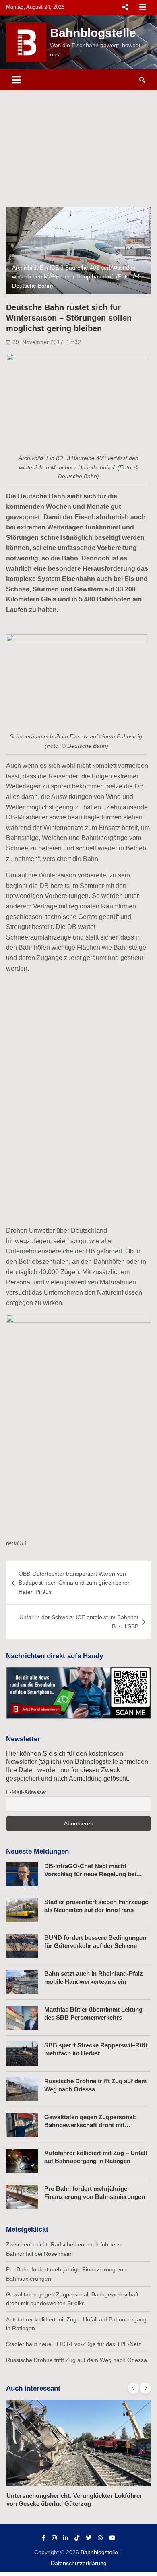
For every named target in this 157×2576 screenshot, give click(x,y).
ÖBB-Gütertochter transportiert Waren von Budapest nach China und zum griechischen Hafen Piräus (75, 1583)
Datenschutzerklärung (79, 2563)
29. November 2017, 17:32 (47, 342)
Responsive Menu (125, 7)
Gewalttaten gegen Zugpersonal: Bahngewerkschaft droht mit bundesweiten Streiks (90, 2125)
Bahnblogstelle (93, 33)
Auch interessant (33, 2388)
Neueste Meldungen (37, 1851)
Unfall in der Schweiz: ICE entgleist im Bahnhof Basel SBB (79, 1622)
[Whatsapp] (100, 2538)
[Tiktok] (77, 2538)
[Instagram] (54, 2538)
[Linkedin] (66, 2538)
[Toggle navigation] (16, 80)
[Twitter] (89, 2538)
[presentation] (133, 2388)
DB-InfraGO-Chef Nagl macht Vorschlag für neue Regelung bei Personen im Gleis (90, 1874)
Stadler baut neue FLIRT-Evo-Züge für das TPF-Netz (74, 2344)
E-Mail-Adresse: (26, 1792)
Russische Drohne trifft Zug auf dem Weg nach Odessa (76, 2360)
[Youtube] (112, 2538)
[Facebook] (44, 2538)
